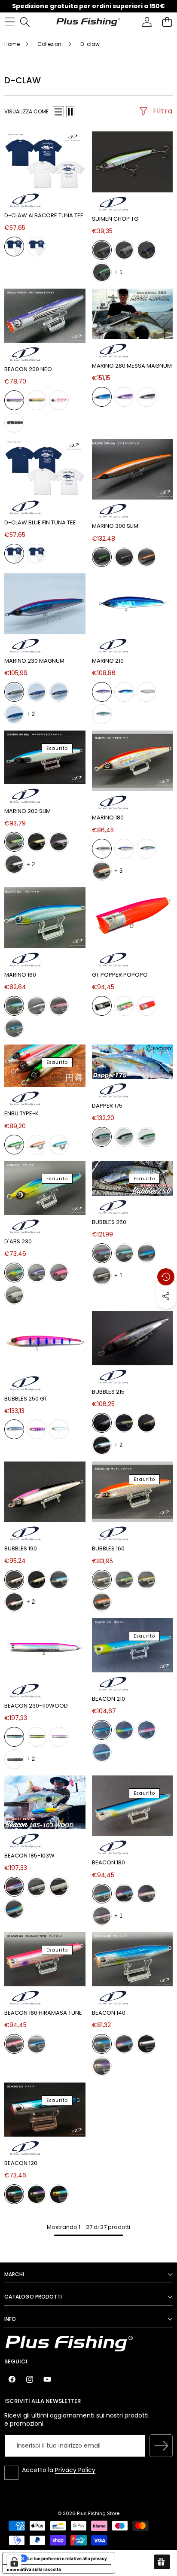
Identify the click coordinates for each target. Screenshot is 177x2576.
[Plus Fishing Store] (88, 22)
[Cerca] (25, 22)
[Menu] (10, 22)
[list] (58, 112)
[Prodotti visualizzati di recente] (166, 1277)
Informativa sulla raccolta (34, 2569)
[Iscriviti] (161, 2446)
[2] (70, 112)
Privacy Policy (75, 2470)
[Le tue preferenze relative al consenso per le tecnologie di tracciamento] (14, 2562)
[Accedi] (147, 22)
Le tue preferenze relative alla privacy (67, 2558)
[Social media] (166, 1296)
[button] (167, 22)
